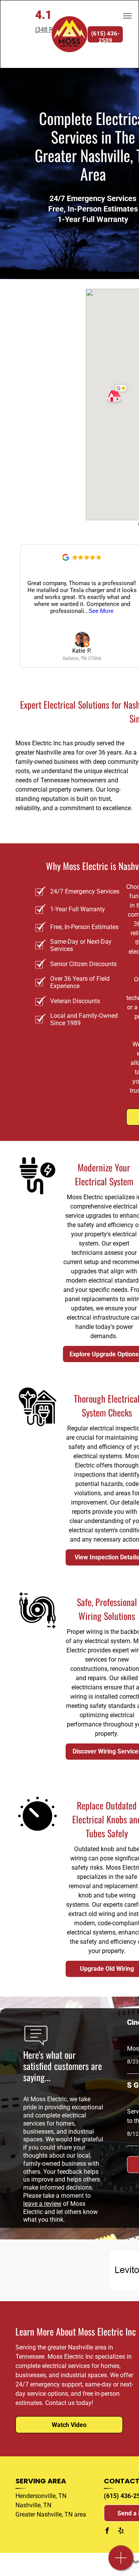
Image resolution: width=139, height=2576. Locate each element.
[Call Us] (121, 2562)
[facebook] (107, 2531)
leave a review (42, 2204)
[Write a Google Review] (66, 559)
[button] (118, 393)
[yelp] (121, 2531)
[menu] (127, 16)
